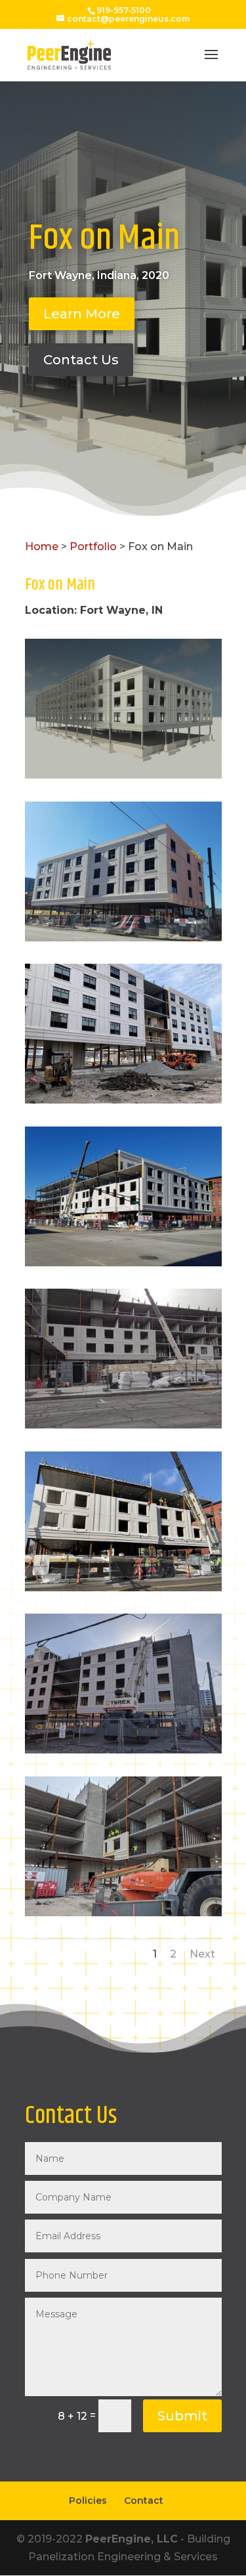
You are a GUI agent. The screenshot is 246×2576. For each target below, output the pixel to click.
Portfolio (93, 547)
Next (202, 1954)
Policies (88, 2501)
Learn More (82, 314)
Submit (182, 2416)
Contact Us (81, 360)
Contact (144, 2501)
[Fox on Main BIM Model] (123, 778)
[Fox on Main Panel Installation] (123, 941)
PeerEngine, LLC (132, 2539)
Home (42, 547)
